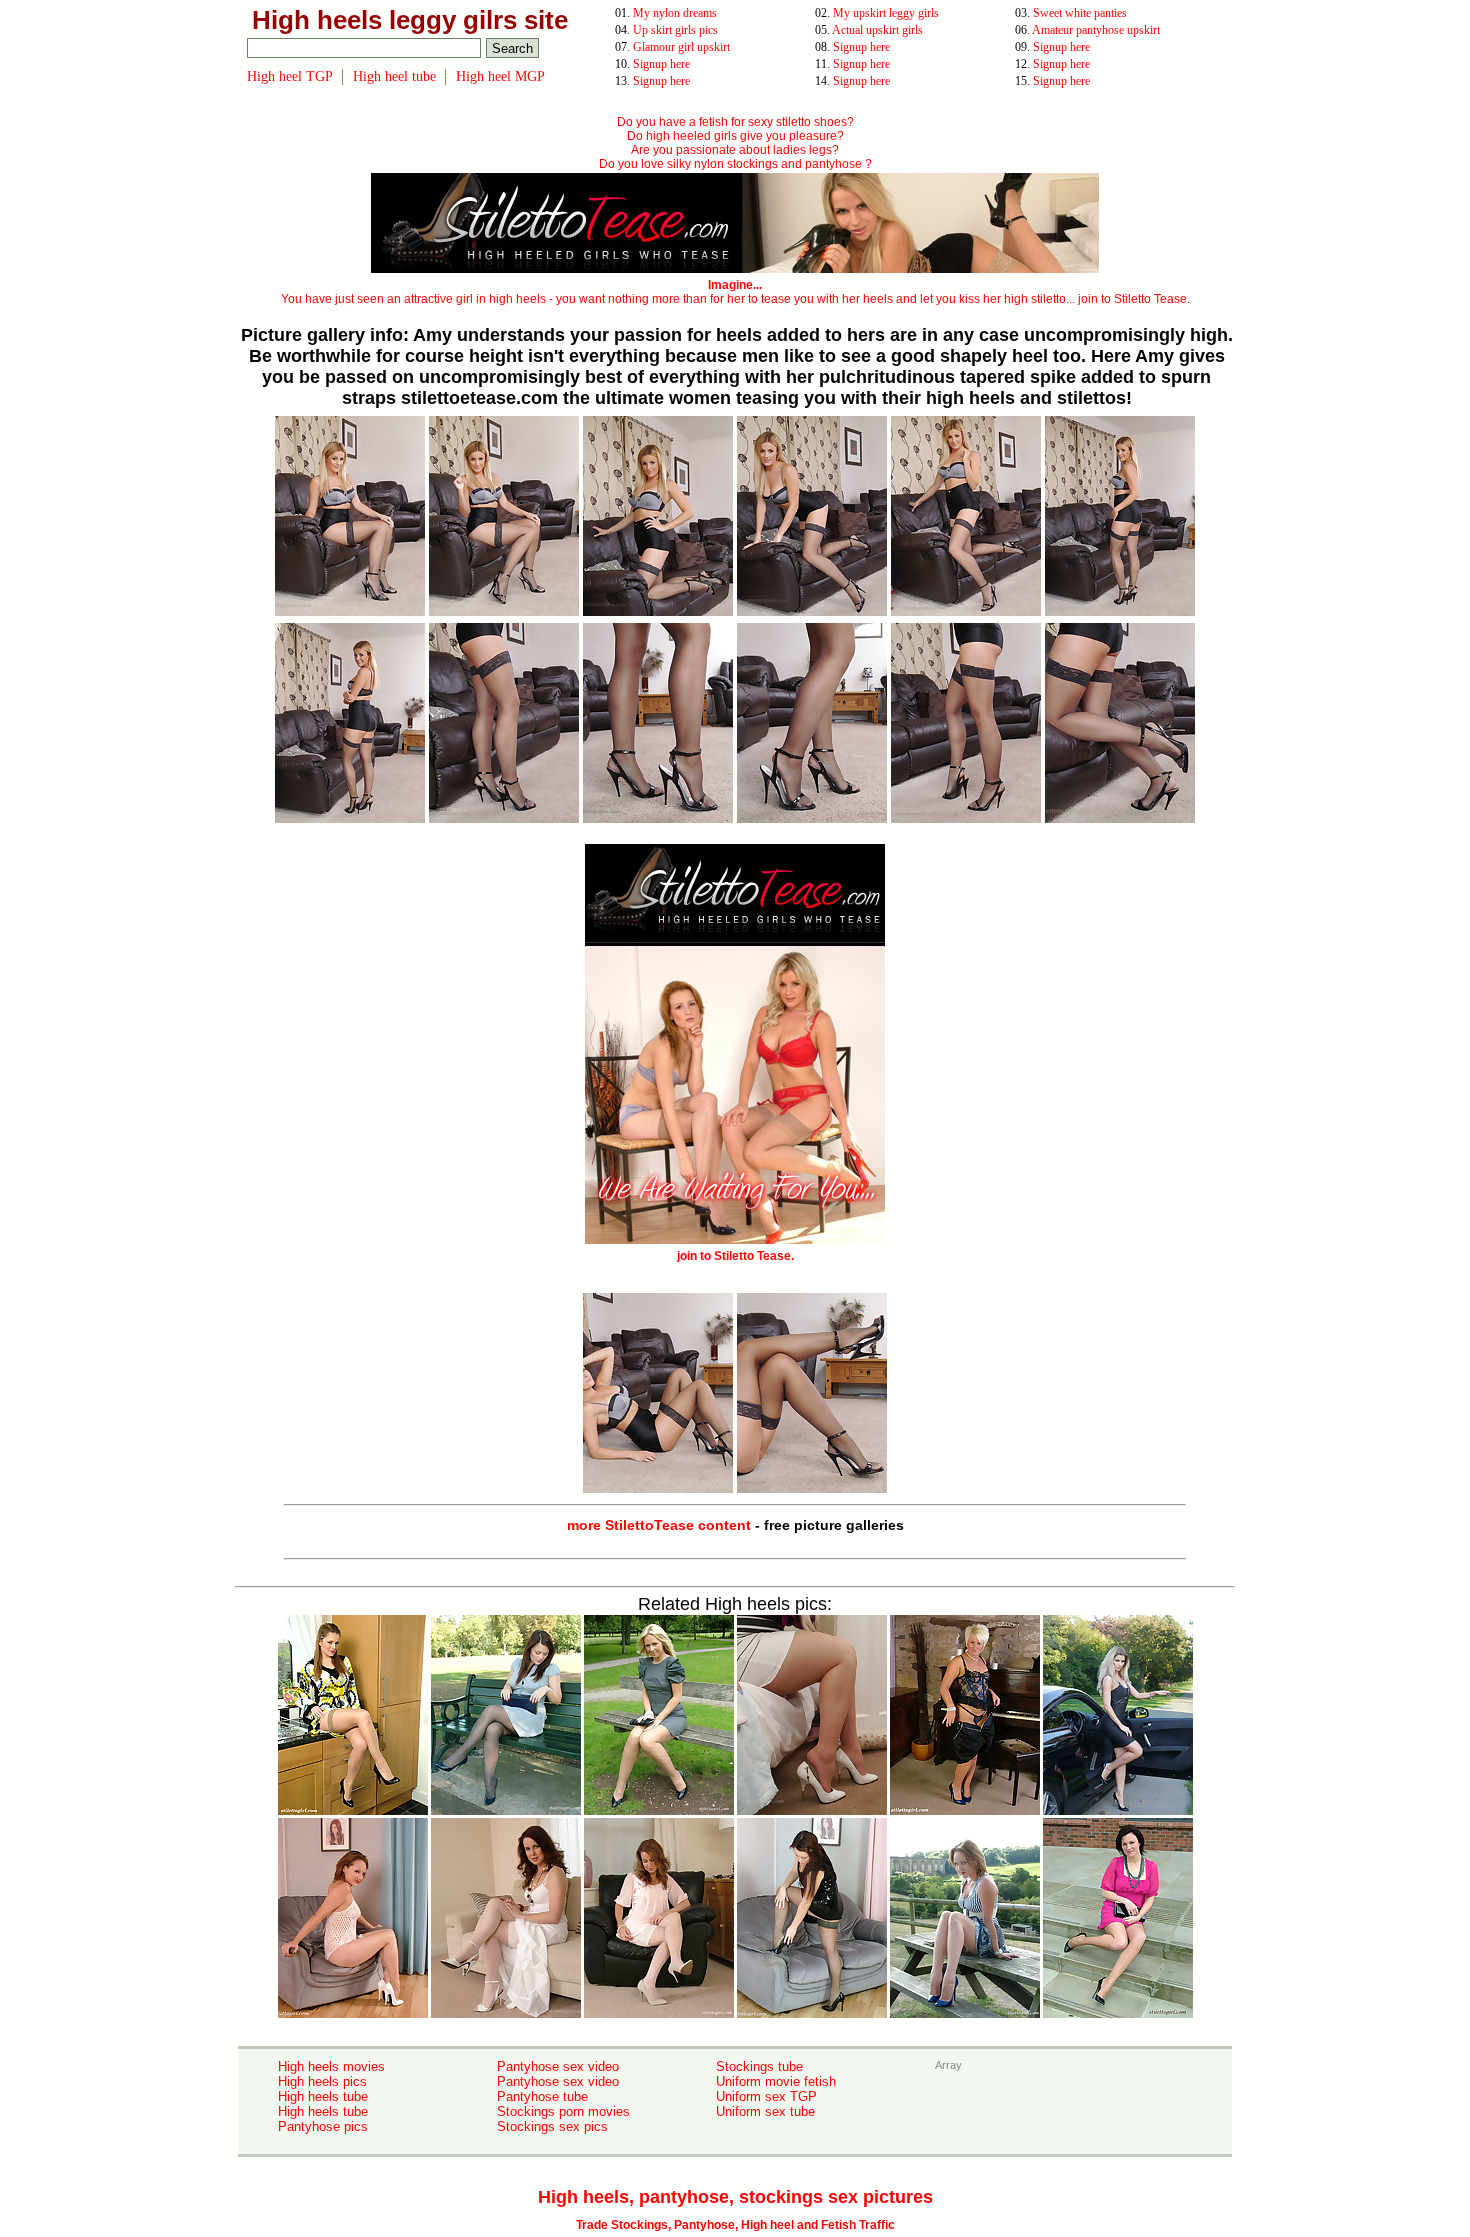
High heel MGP (500, 76)
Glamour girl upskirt (681, 47)
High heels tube (323, 2096)
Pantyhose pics (323, 2126)
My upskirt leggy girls (886, 13)
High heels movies (331, 2066)
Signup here (861, 47)
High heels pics (322, 2081)
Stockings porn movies (563, 2111)
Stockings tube (759, 2066)
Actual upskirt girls (877, 30)
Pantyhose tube (542, 2096)
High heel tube (394, 76)
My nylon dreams (675, 13)
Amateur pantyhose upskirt (1096, 30)
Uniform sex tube (765, 2111)
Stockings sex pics (552, 2126)
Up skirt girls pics (675, 30)
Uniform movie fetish (776, 2081)
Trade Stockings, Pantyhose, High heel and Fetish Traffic (735, 2225)
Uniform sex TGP (766, 2096)
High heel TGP (290, 76)
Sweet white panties (1080, 13)
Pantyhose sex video (558, 2066)
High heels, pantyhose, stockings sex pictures (735, 2197)
